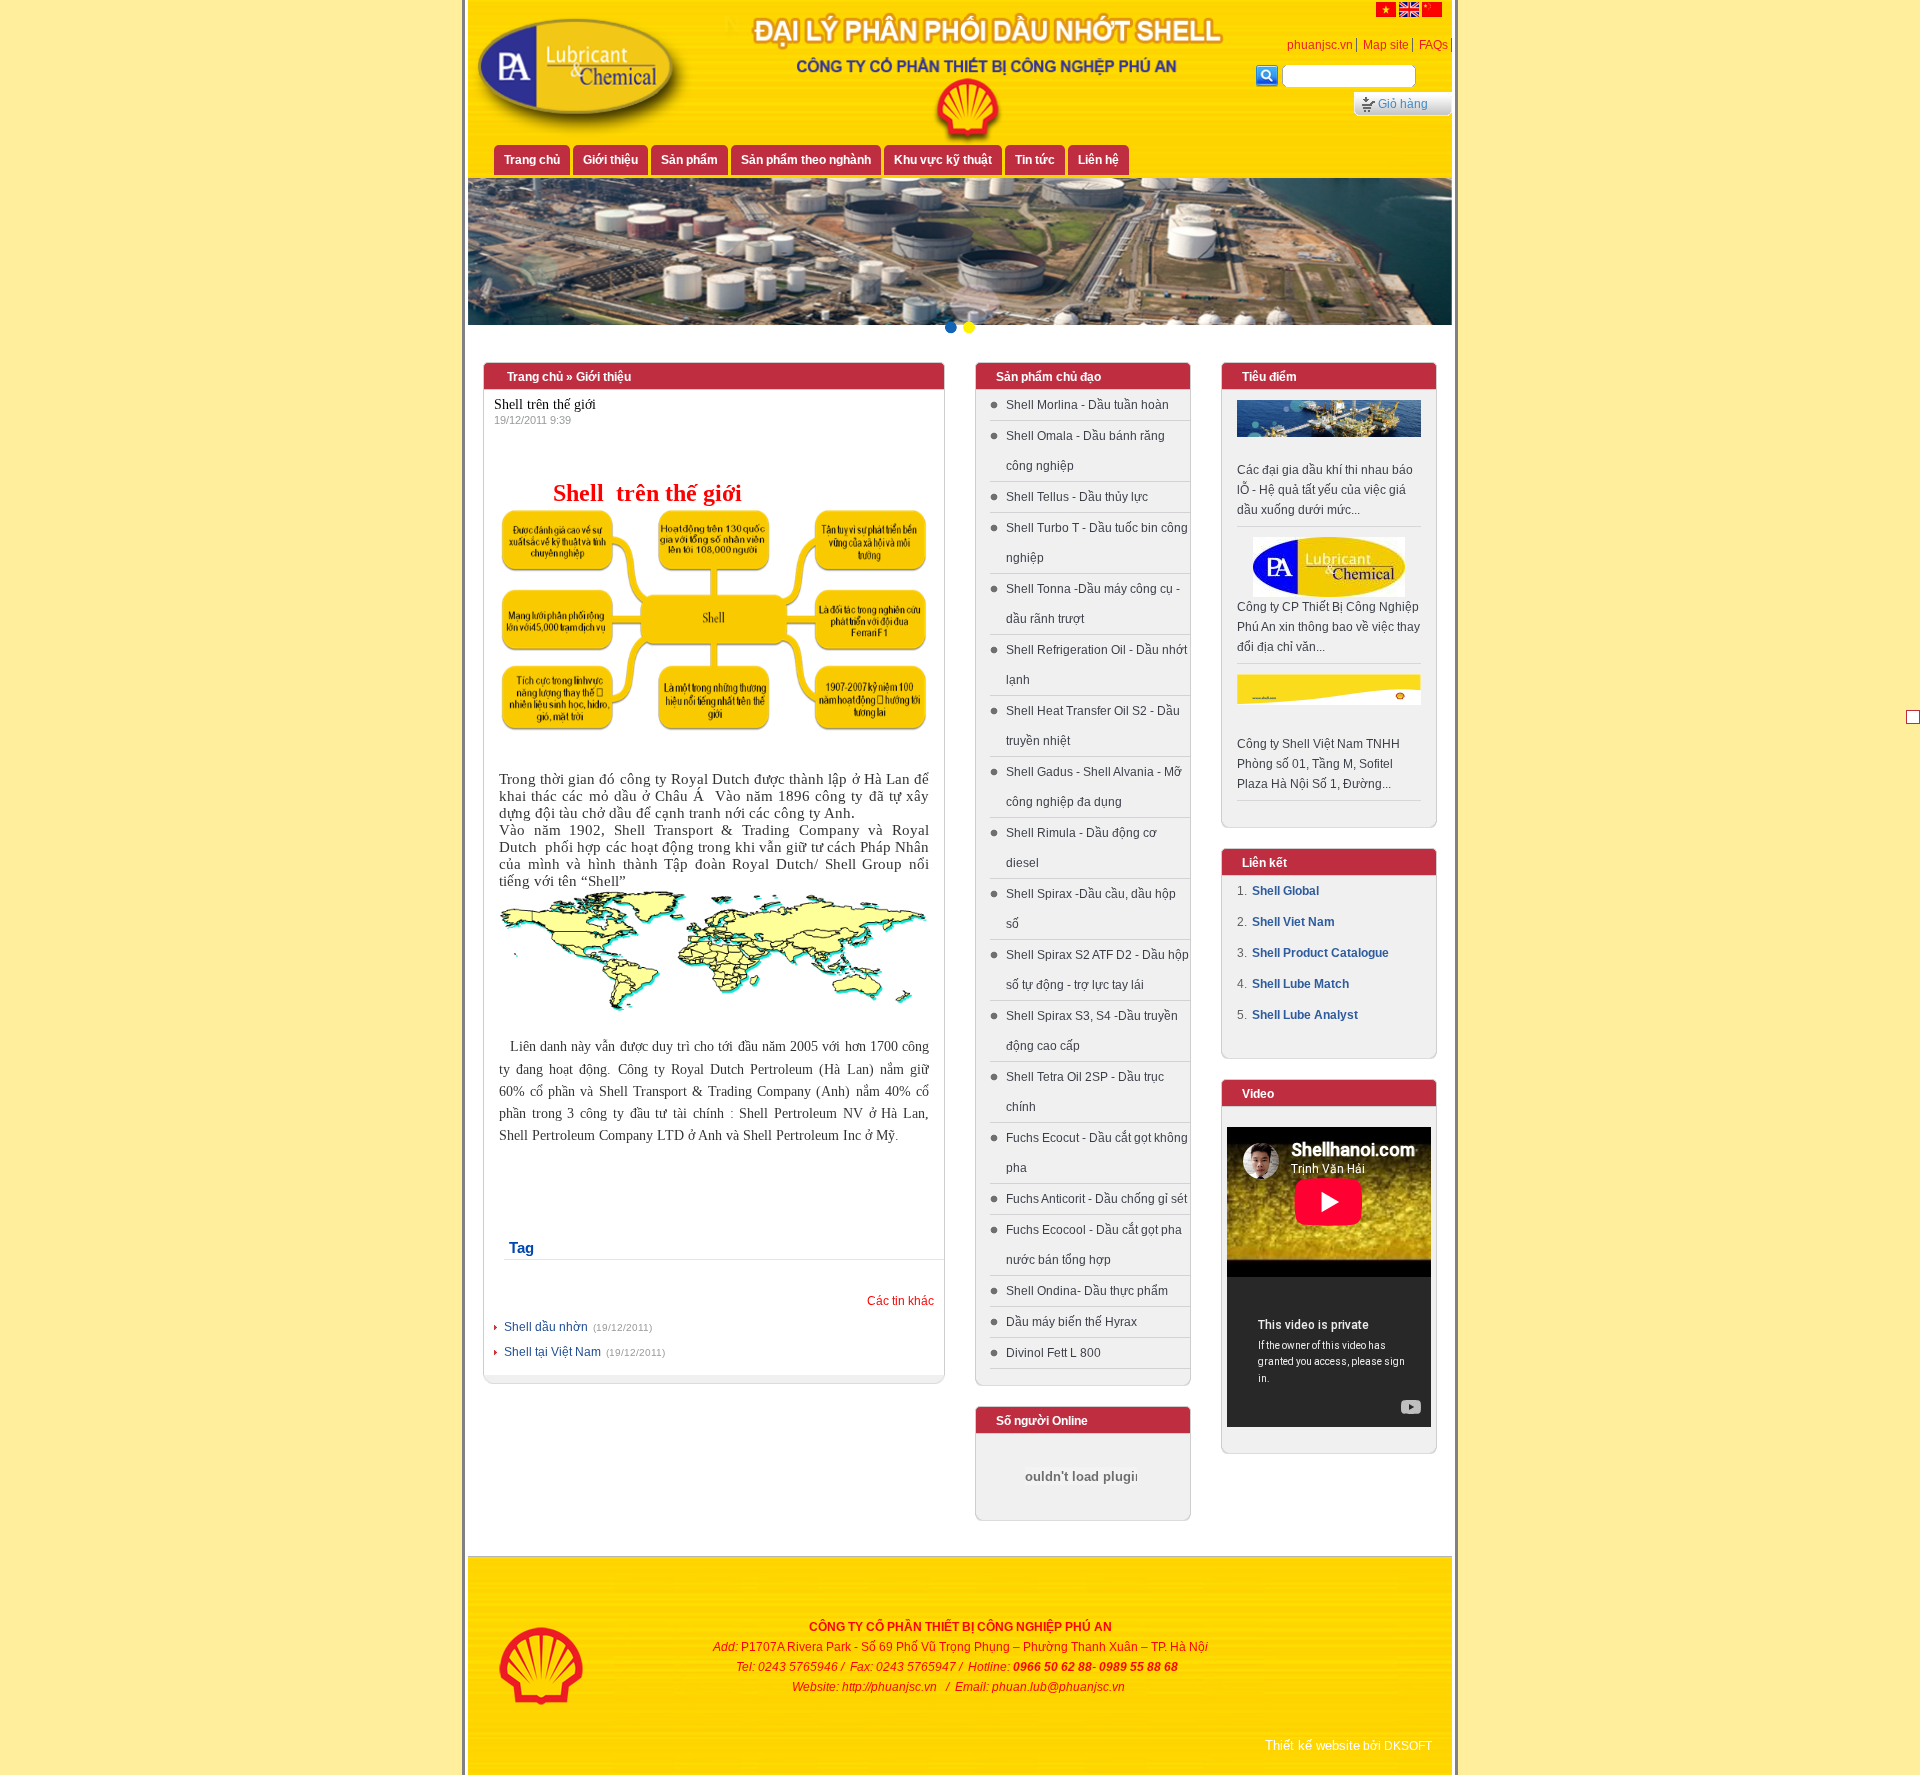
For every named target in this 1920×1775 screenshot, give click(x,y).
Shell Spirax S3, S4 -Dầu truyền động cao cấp (1092, 1031)
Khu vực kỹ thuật (943, 160)
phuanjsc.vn (1320, 45)
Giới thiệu (610, 160)
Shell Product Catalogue (1320, 953)
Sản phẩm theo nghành (806, 160)
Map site (1386, 45)
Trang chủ (532, 160)
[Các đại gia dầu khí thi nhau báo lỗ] (1329, 417)
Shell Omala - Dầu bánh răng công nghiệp (1085, 451)
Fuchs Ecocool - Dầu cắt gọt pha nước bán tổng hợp (1094, 1245)
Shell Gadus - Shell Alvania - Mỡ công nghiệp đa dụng (1094, 787)
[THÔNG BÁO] (1329, 566)
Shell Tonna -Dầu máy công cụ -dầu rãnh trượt (1093, 604)
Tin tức (1035, 160)
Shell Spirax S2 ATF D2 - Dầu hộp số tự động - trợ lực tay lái (1097, 970)
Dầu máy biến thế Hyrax (1071, 1322)
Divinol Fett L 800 (1053, 1353)
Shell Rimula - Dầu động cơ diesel (1081, 848)
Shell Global (1285, 891)
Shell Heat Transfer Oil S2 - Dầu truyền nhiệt (1093, 726)
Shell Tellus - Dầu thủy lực (1077, 497)
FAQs (1433, 45)
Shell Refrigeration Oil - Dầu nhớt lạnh (1096, 665)
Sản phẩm (689, 160)
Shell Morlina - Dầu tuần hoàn (1087, 405)
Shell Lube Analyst (1305, 1015)
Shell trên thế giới (545, 404)
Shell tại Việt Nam (552, 1352)
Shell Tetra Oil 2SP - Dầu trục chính (1085, 1092)
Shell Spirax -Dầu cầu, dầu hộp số (1091, 909)
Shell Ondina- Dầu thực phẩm (1087, 1291)
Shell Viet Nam (1293, 922)
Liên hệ (1098, 160)
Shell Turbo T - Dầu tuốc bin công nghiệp (1097, 543)
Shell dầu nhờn (546, 1327)
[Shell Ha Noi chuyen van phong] (1329, 689)
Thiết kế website (1312, 1745)
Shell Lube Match (1300, 984)
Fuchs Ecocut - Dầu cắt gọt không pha (1097, 1153)
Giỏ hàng (1403, 104)
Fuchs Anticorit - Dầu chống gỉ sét (1096, 1199)
